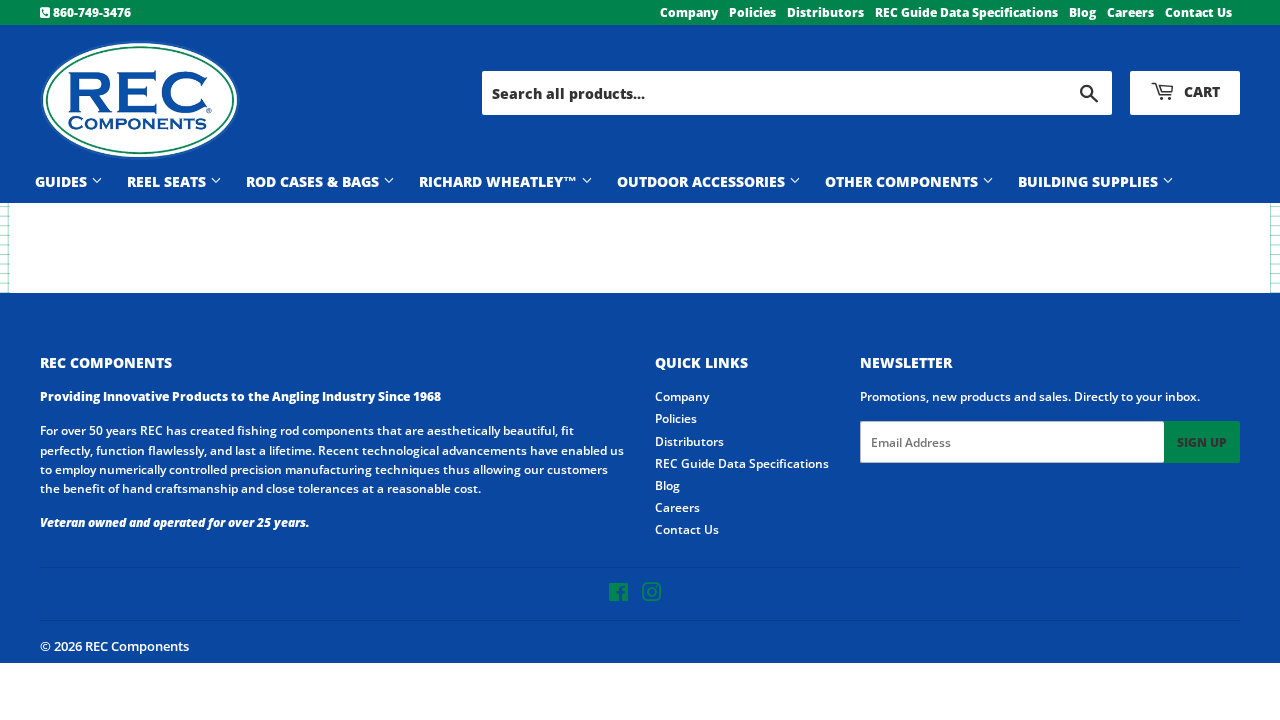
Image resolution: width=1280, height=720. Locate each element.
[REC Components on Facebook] (618, 595)
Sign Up (1202, 442)
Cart (1200, 91)
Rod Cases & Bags (314, 181)
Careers (1130, 12)
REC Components (137, 646)
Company (689, 12)
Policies (752, 12)
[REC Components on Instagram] (652, 595)
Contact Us (1198, 12)
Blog (1082, 12)
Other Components (903, 181)
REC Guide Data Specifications (966, 12)
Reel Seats (168, 181)
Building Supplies (1090, 181)
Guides (63, 181)
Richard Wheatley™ (500, 181)
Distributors (825, 12)
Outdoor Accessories (703, 181)
